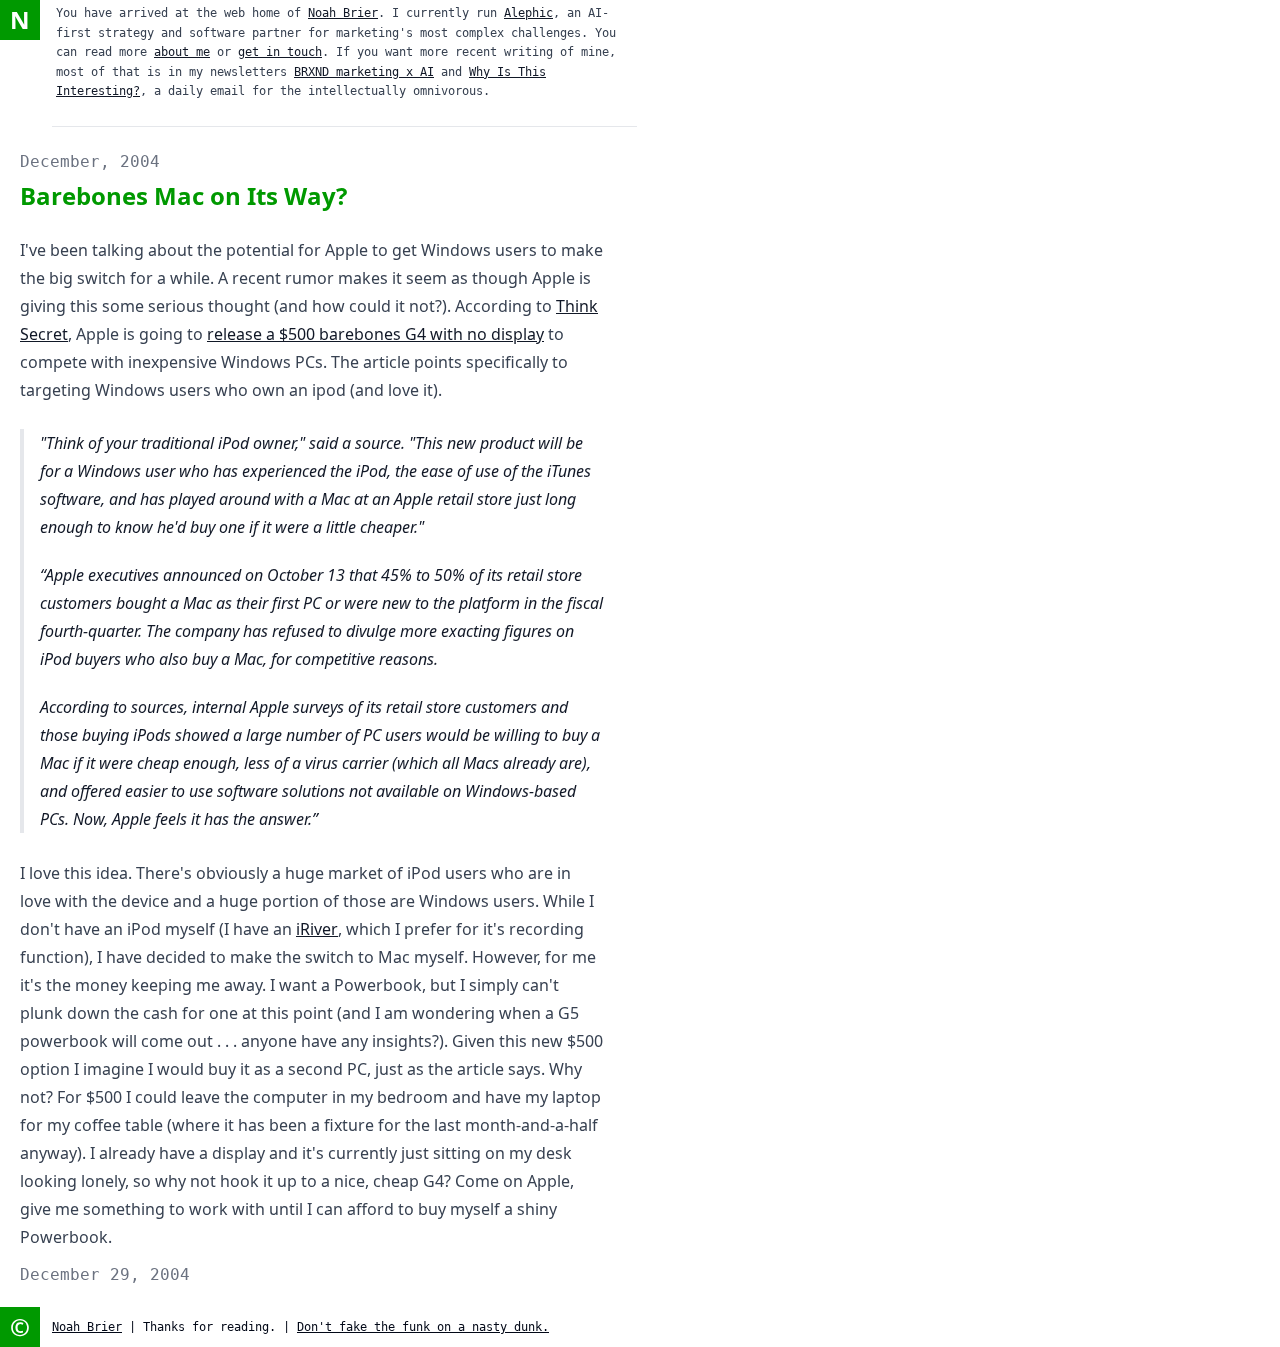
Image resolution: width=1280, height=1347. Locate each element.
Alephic (528, 13)
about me (182, 52)
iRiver (317, 929)
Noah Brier (343, 13)
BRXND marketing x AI (364, 72)
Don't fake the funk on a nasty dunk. (423, 1327)
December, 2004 (90, 161)
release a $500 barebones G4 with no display (375, 334)
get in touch (280, 52)
